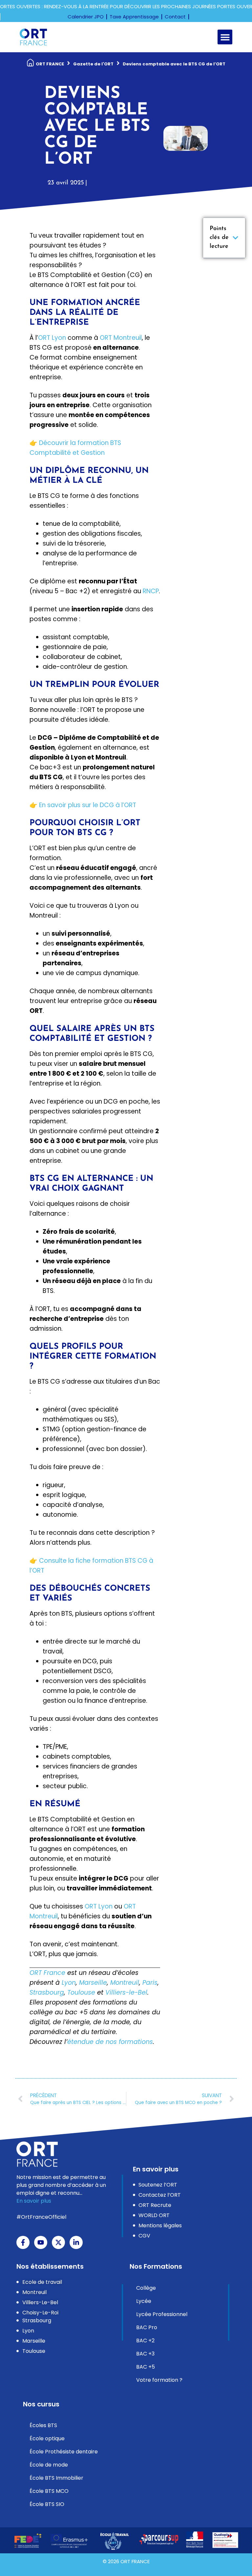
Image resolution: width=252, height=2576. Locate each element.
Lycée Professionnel (162, 2314)
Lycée (144, 2301)
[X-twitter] (58, 2242)
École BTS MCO (49, 2491)
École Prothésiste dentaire (64, 2452)
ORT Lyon (52, 338)
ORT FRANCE (50, 64)
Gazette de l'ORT (93, 64)
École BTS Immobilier (56, 2478)
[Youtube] (41, 2242)
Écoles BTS (43, 2425)
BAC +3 (145, 2354)
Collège (146, 2288)
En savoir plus (34, 2201)
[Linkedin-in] (76, 2242)
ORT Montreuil (121, 338)
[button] (225, 37)
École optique (47, 2438)
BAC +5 (146, 2367)
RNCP (151, 591)
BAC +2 (145, 2341)
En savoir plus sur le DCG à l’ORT (88, 805)
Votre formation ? (159, 2380)
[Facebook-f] (23, 2242)
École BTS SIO (47, 2504)
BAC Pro (147, 2327)
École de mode (49, 2465)
